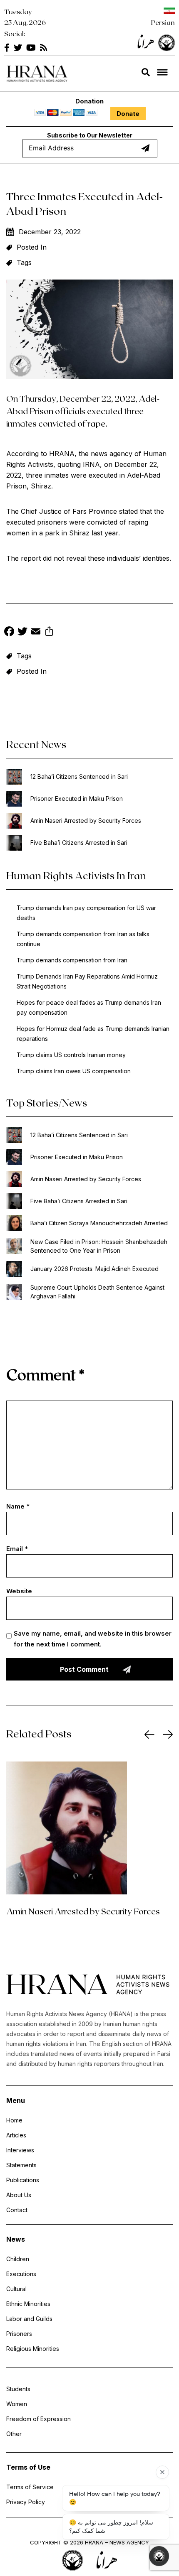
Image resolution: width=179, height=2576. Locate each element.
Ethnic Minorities (28, 2304)
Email (17, 1549)
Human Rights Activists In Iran (76, 875)
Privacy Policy (26, 2502)
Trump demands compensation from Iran (72, 960)
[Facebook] (9, 632)
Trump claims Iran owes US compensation (74, 1071)
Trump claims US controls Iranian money (71, 1055)
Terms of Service (30, 2487)
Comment (45, 1374)
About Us (19, 2195)
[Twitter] (22, 632)
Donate (128, 114)
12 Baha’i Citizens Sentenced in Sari (79, 776)
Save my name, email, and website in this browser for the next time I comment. (93, 1639)
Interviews (20, 2150)
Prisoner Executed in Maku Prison (77, 799)
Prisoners (19, 2334)
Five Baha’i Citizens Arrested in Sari (79, 843)
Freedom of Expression (39, 2419)
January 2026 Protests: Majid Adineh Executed (94, 1269)
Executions (21, 2274)
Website (19, 1591)
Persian (163, 22)
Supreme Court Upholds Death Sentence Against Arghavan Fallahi (97, 1292)
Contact (17, 2210)
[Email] (36, 632)
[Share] (49, 632)
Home (14, 2120)
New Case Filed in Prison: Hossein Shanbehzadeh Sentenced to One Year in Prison (99, 1246)
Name (18, 1506)
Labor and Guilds (29, 2319)
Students (18, 2389)
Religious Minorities (33, 2349)
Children (18, 2259)
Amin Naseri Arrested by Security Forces (86, 821)
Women (17, 2404)
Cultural (16, 2289)
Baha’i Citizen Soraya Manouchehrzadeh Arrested (99, 1223)
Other (14, 2434)
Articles (16, 2135)
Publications (23, 2180)
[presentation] (149, 1735)
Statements (21, 2165)
